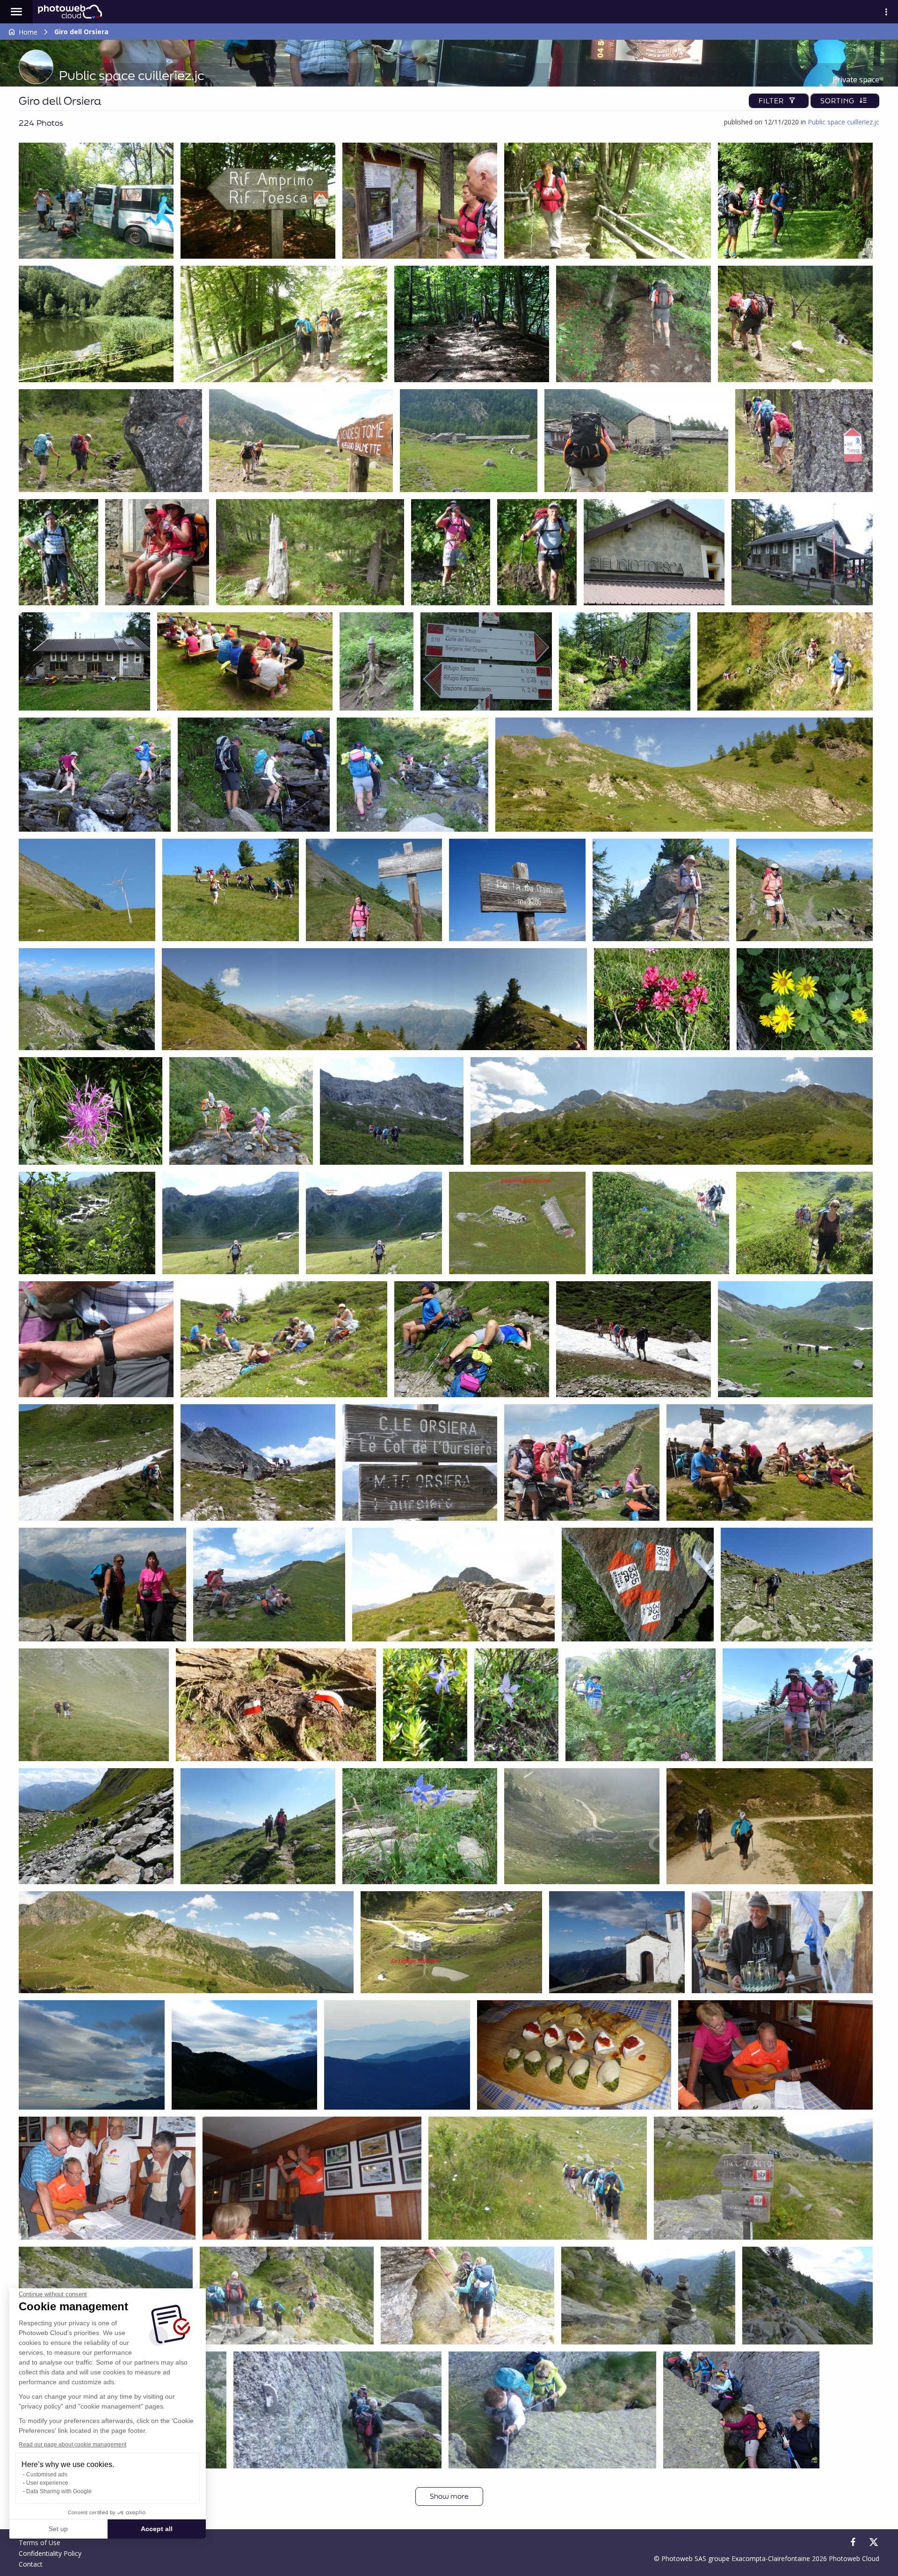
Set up (58, 2529)
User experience (47, 2483)
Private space (856, 80)
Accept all (157, 2529)
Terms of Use (40, 2543)
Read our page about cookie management (72, 2445)
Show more (449, 2496)
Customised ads (47, 2474)
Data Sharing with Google (59, 2491)
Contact (31, 2564)
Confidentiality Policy (50, 2553)
